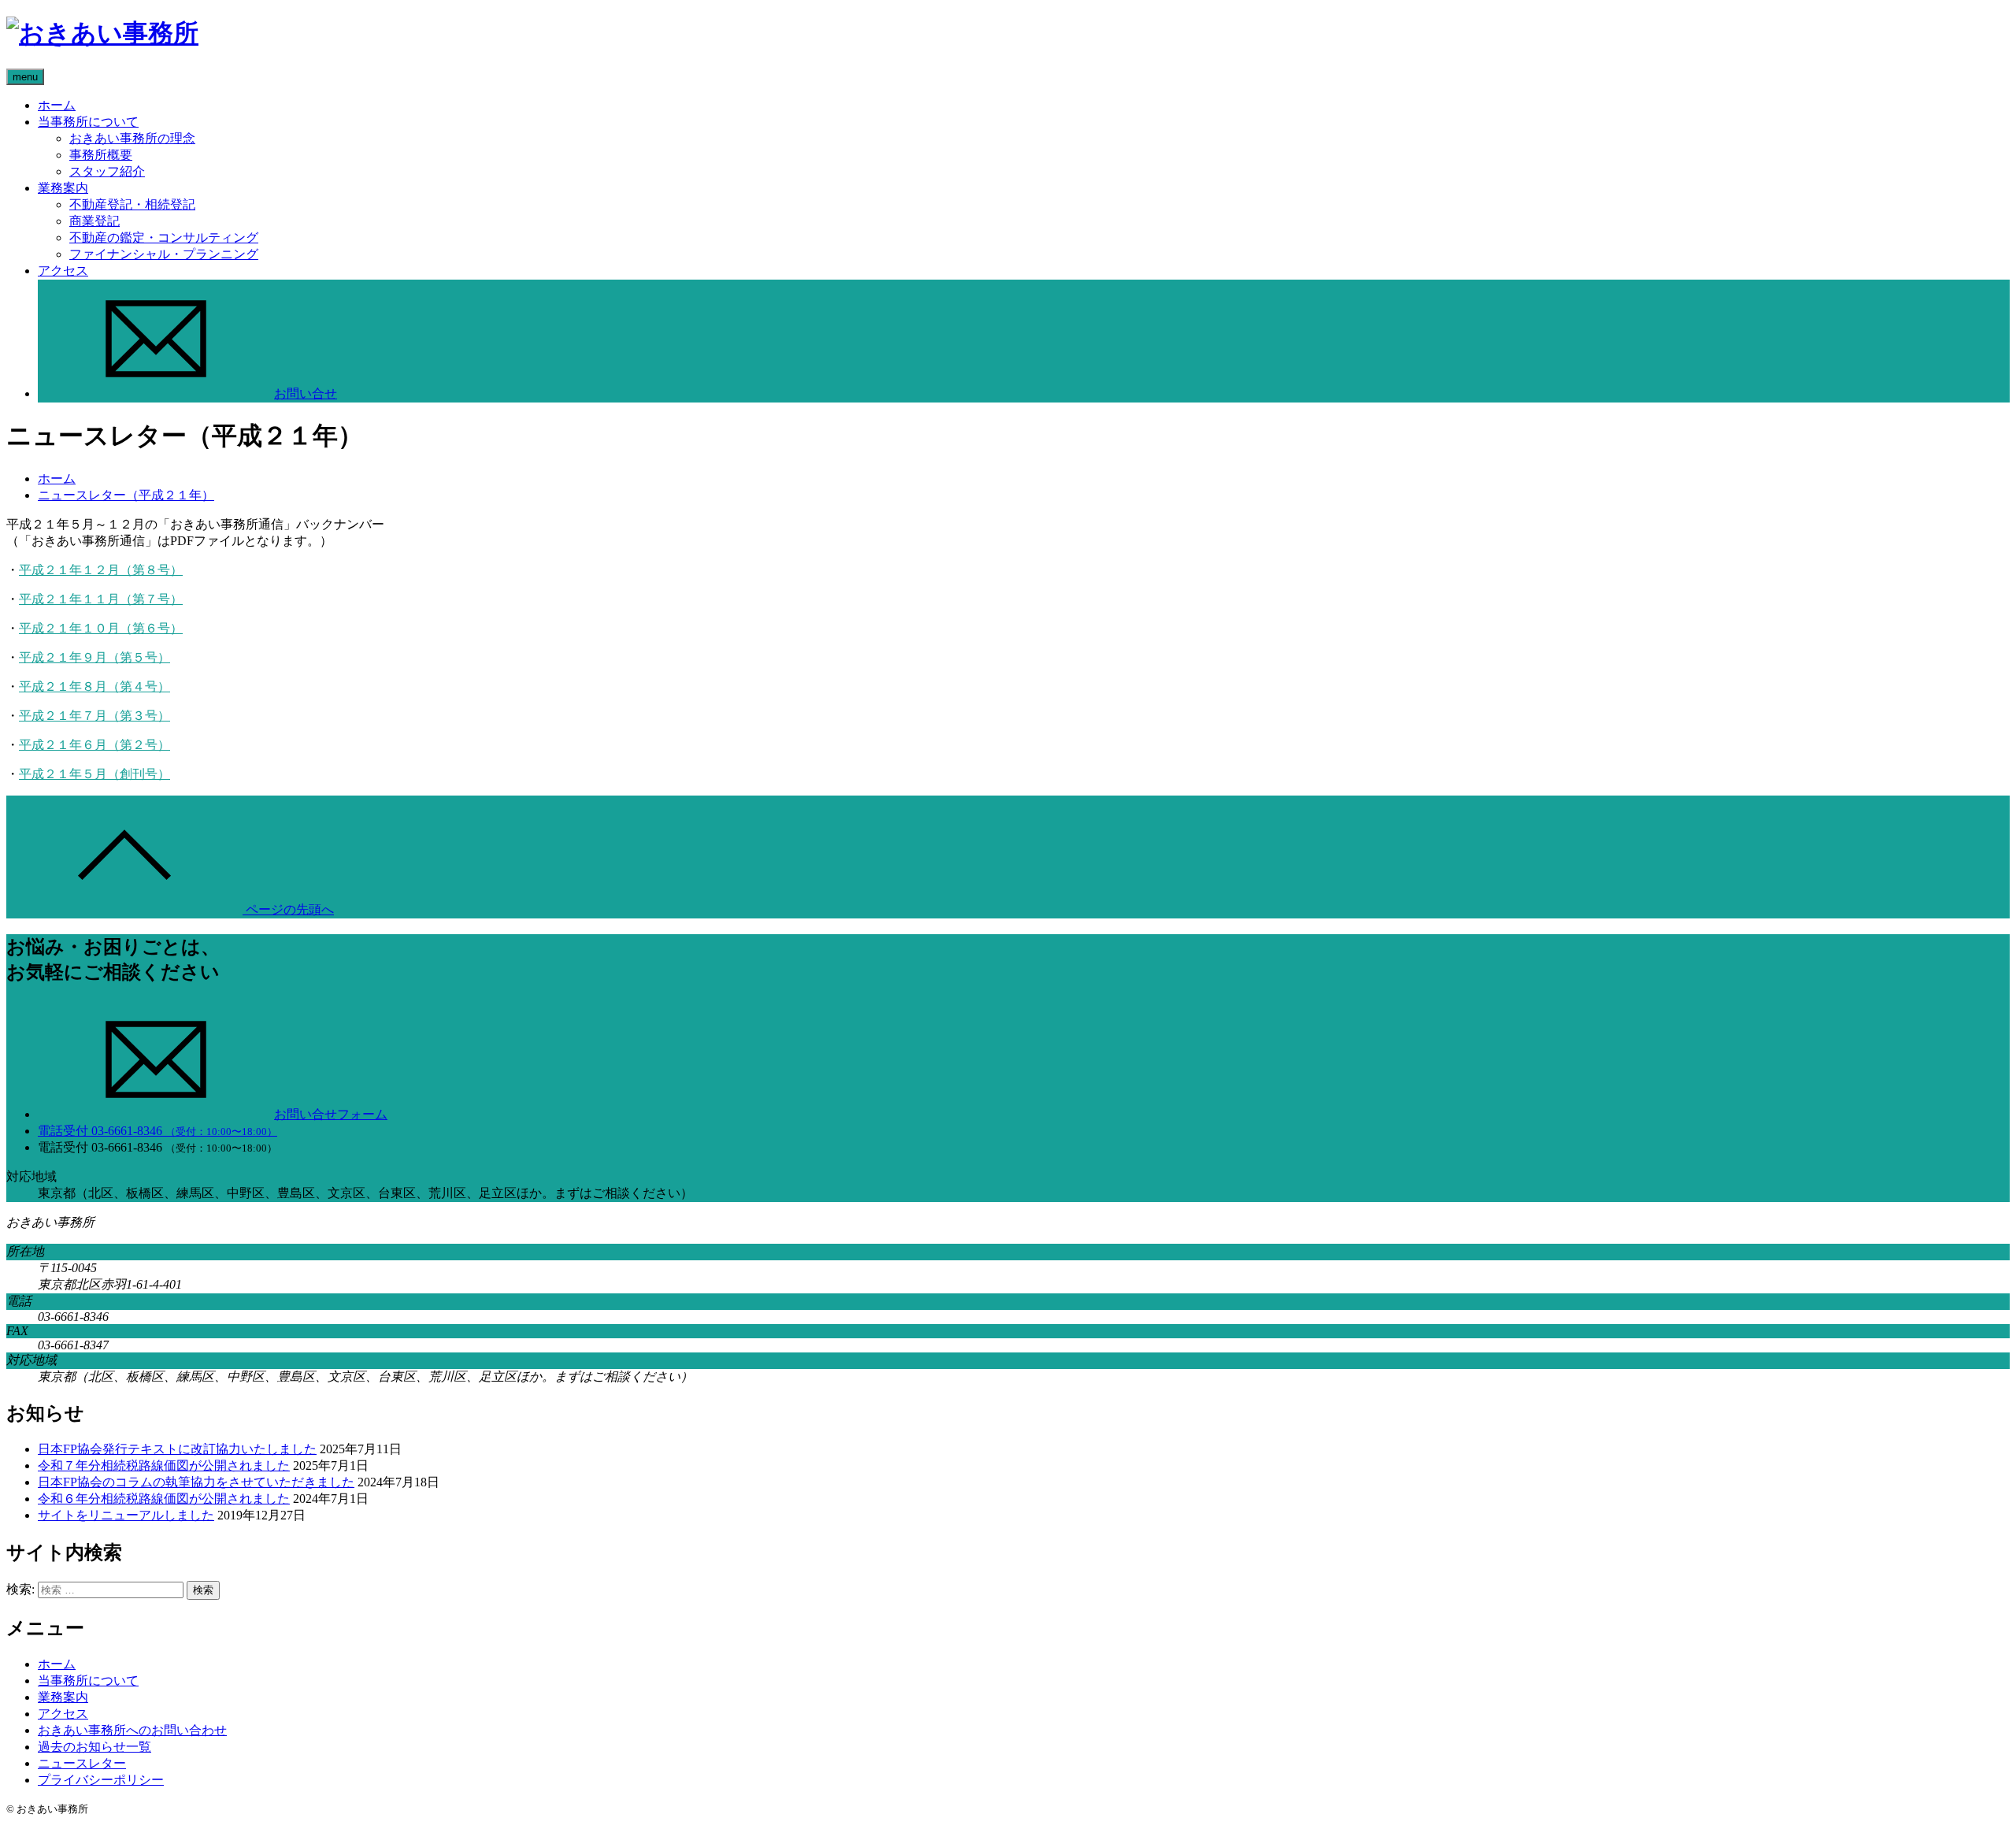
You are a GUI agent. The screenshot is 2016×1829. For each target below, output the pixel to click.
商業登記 (94, 221)
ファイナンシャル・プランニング (164, 254)
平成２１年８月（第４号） (94, 686)
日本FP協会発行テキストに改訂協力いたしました (177, 1449)
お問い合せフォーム (331, 1114)
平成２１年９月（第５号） (94, 657)
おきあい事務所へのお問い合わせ (132, 1730)
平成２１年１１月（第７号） (101, 599)
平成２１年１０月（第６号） (101, 628)
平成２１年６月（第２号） (94, 745)
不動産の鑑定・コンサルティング (164, 237)
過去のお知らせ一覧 (94, 1747)
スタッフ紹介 (107, 171)
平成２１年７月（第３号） (94, 716)
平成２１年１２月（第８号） (101, 570)
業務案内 (63, 188)
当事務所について (88, 122)
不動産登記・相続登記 (132, 204)
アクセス (63, 271)
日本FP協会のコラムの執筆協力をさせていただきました (196, 1482)
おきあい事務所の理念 (132, 138)
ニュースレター (82, 1763)
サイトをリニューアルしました (126, 1515)
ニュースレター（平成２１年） (126, 495)
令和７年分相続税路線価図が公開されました (164, 1465)
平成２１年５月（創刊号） (94, 774)
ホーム (57, 105)
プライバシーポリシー (101, 1780)
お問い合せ (306, 393)
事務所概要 (101, 155)
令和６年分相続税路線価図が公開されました (164, 1499)
